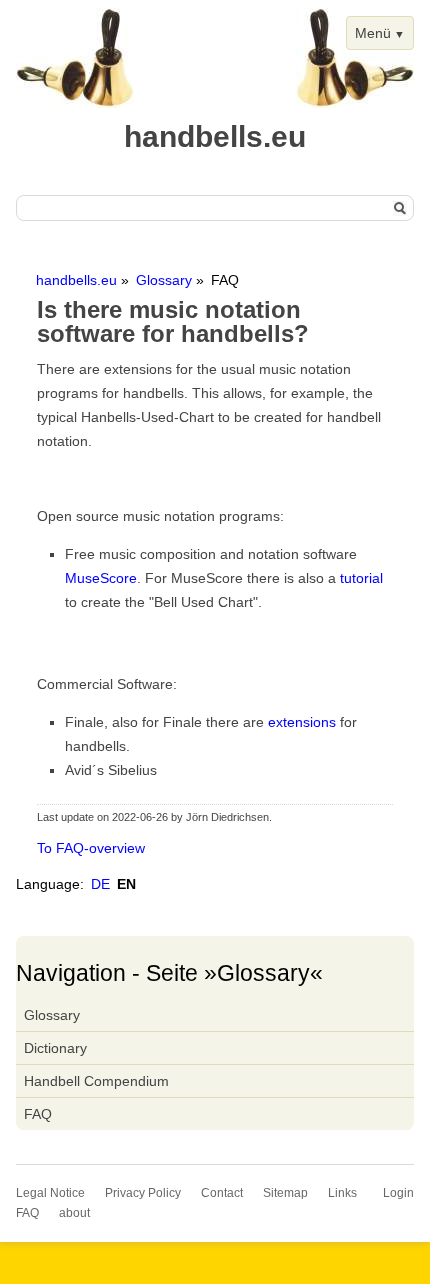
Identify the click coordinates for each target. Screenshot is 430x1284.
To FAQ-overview (91, 848)
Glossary (164, 280)
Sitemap (285, 1193)
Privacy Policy (143, 1193)
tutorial (361, 578)
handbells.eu (76, 280)
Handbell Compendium (96, 1081)
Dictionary (55, 1048)
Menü (373, 33)
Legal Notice (50, 1193)
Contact (222, 1193)
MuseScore (101, 578)
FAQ (38, 1114)
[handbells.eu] (75, 103)
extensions (302, 722)
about (74, 1213)
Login (398, 1193)
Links (342, 1193)
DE (100, 884)
